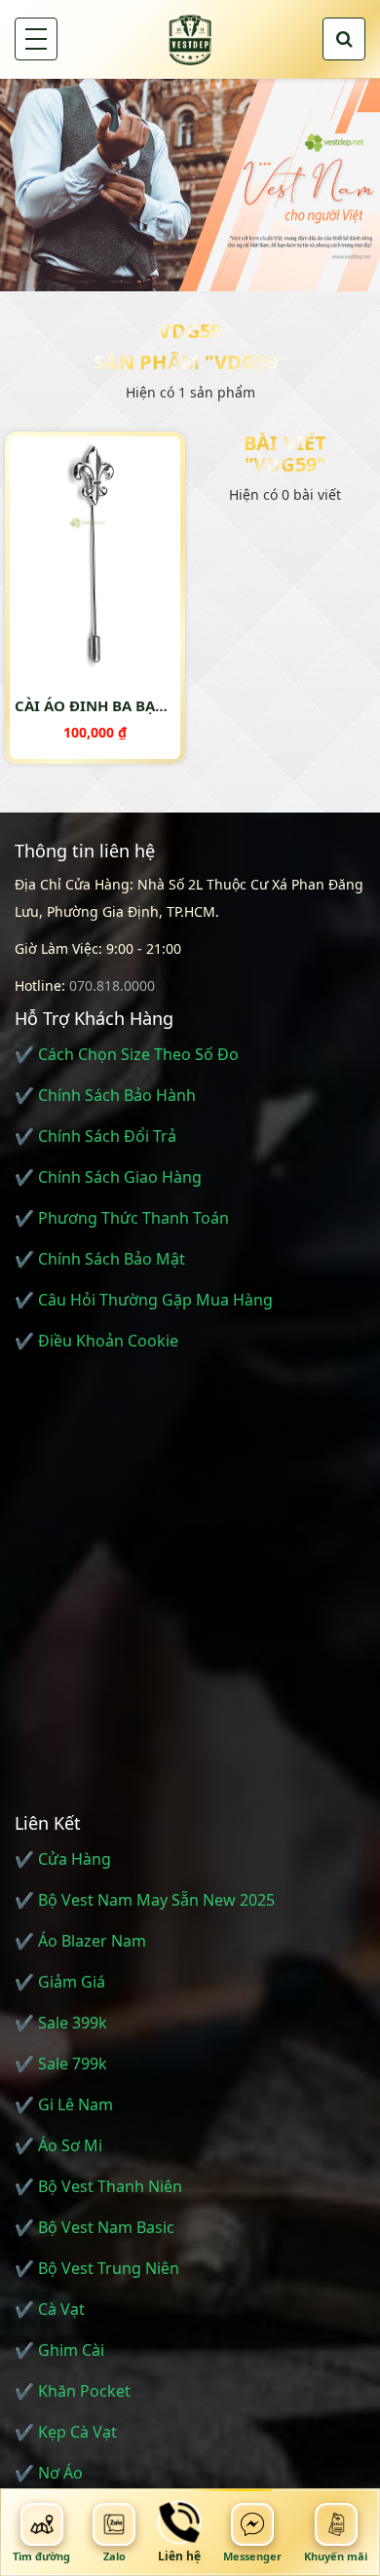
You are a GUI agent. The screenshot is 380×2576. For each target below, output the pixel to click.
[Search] (344, 39)
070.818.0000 (112, 985)
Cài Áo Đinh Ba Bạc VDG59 (116, 705)
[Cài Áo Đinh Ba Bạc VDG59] (95, 552)
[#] (190, 185)
